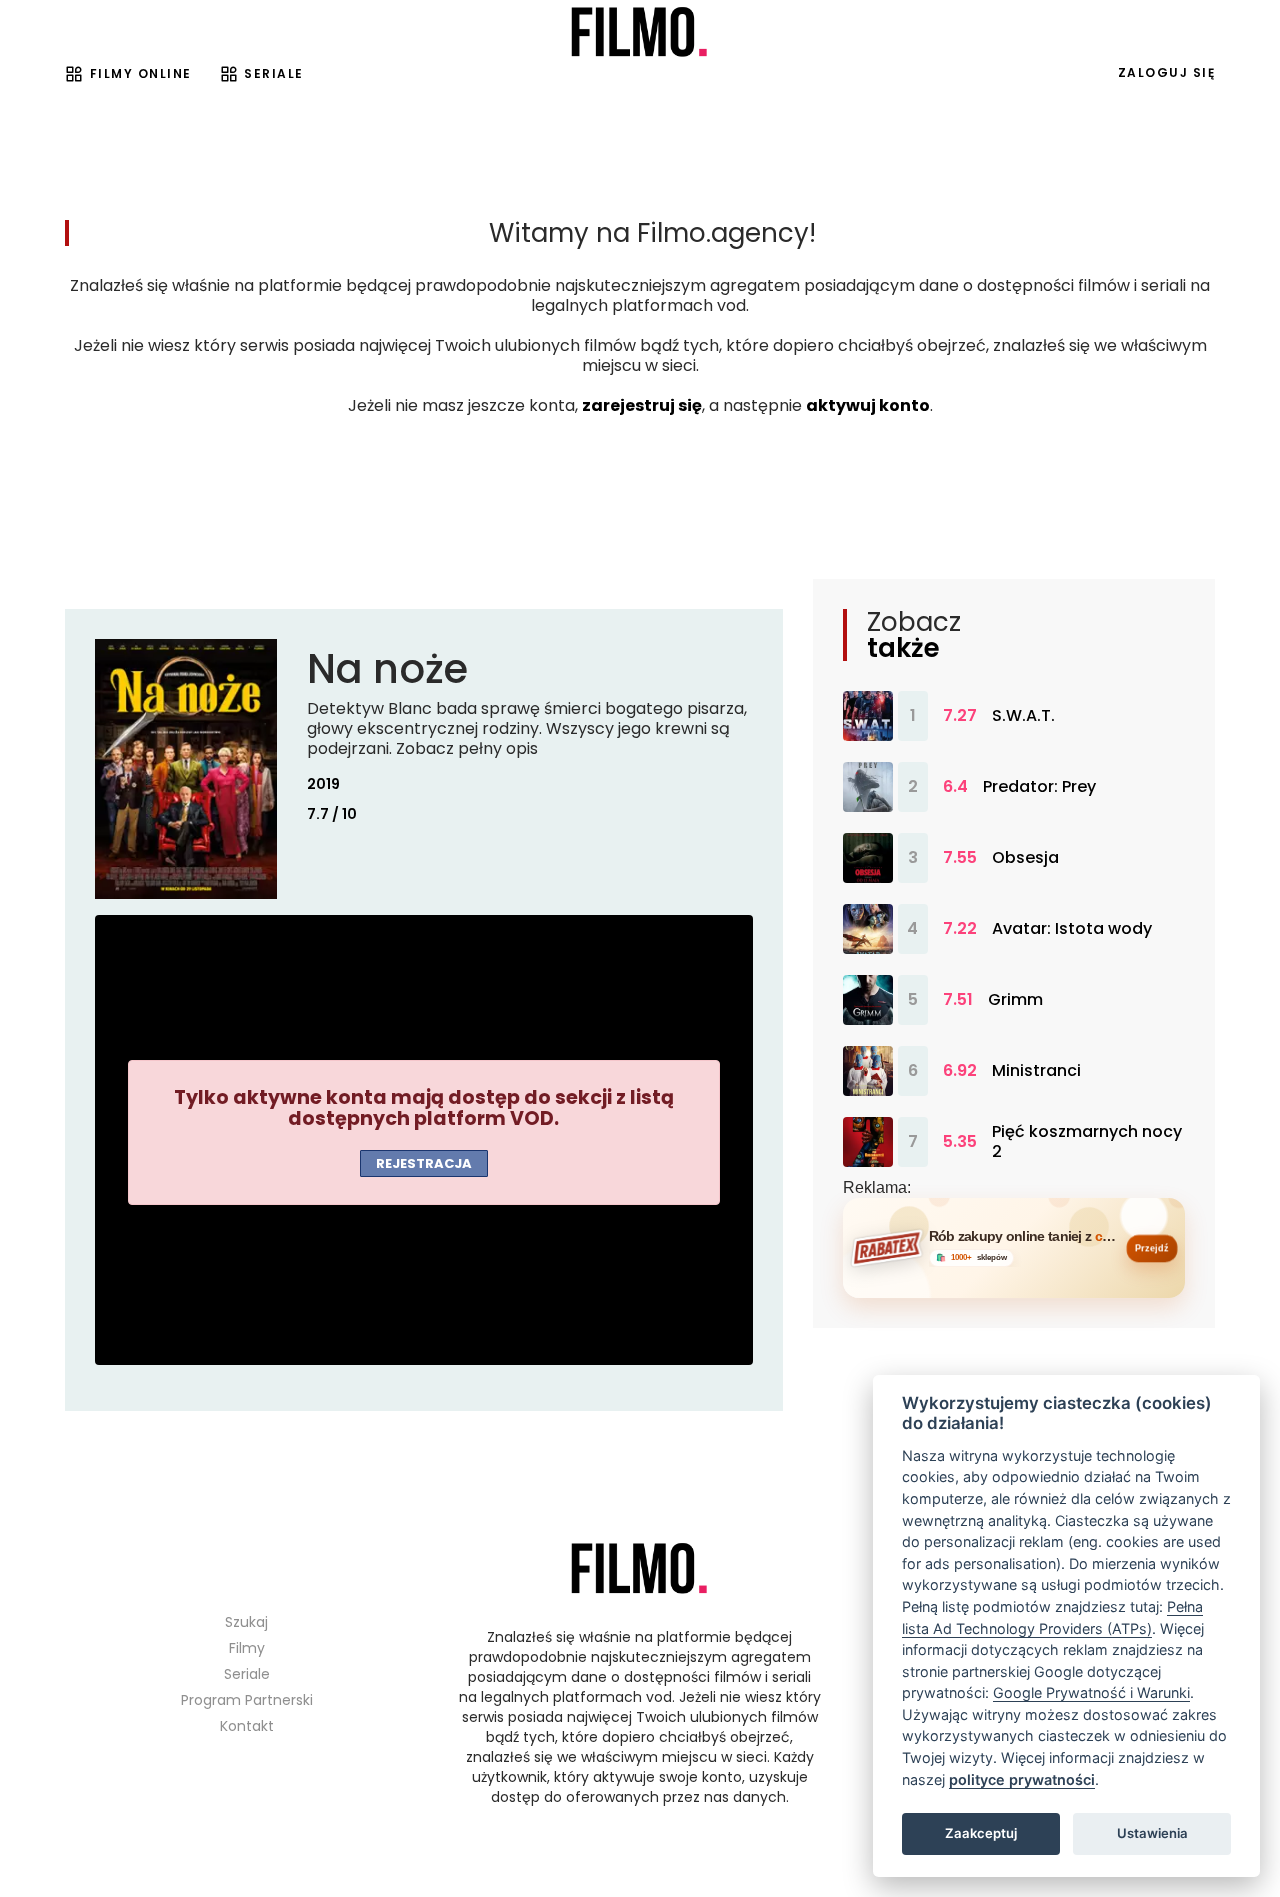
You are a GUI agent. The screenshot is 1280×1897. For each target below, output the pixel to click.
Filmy (247, 1648)
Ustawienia (1152, 1833)
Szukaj (246, 1622)
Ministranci (1036, 1071)
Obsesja (1025, 858)
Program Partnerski (247, 1700)
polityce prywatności (1022, 1779)
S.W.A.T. (1023, 716)
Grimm (1015, 1000)
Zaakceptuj (981, 1833)
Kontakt (247, 1726)
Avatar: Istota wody (1072, 929)
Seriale (274, 73)
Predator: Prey (1039, 787)
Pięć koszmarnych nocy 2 (1087, 1142)
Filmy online (141, 73)
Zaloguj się (1167, 72)
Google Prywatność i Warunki (1091, 1692)
